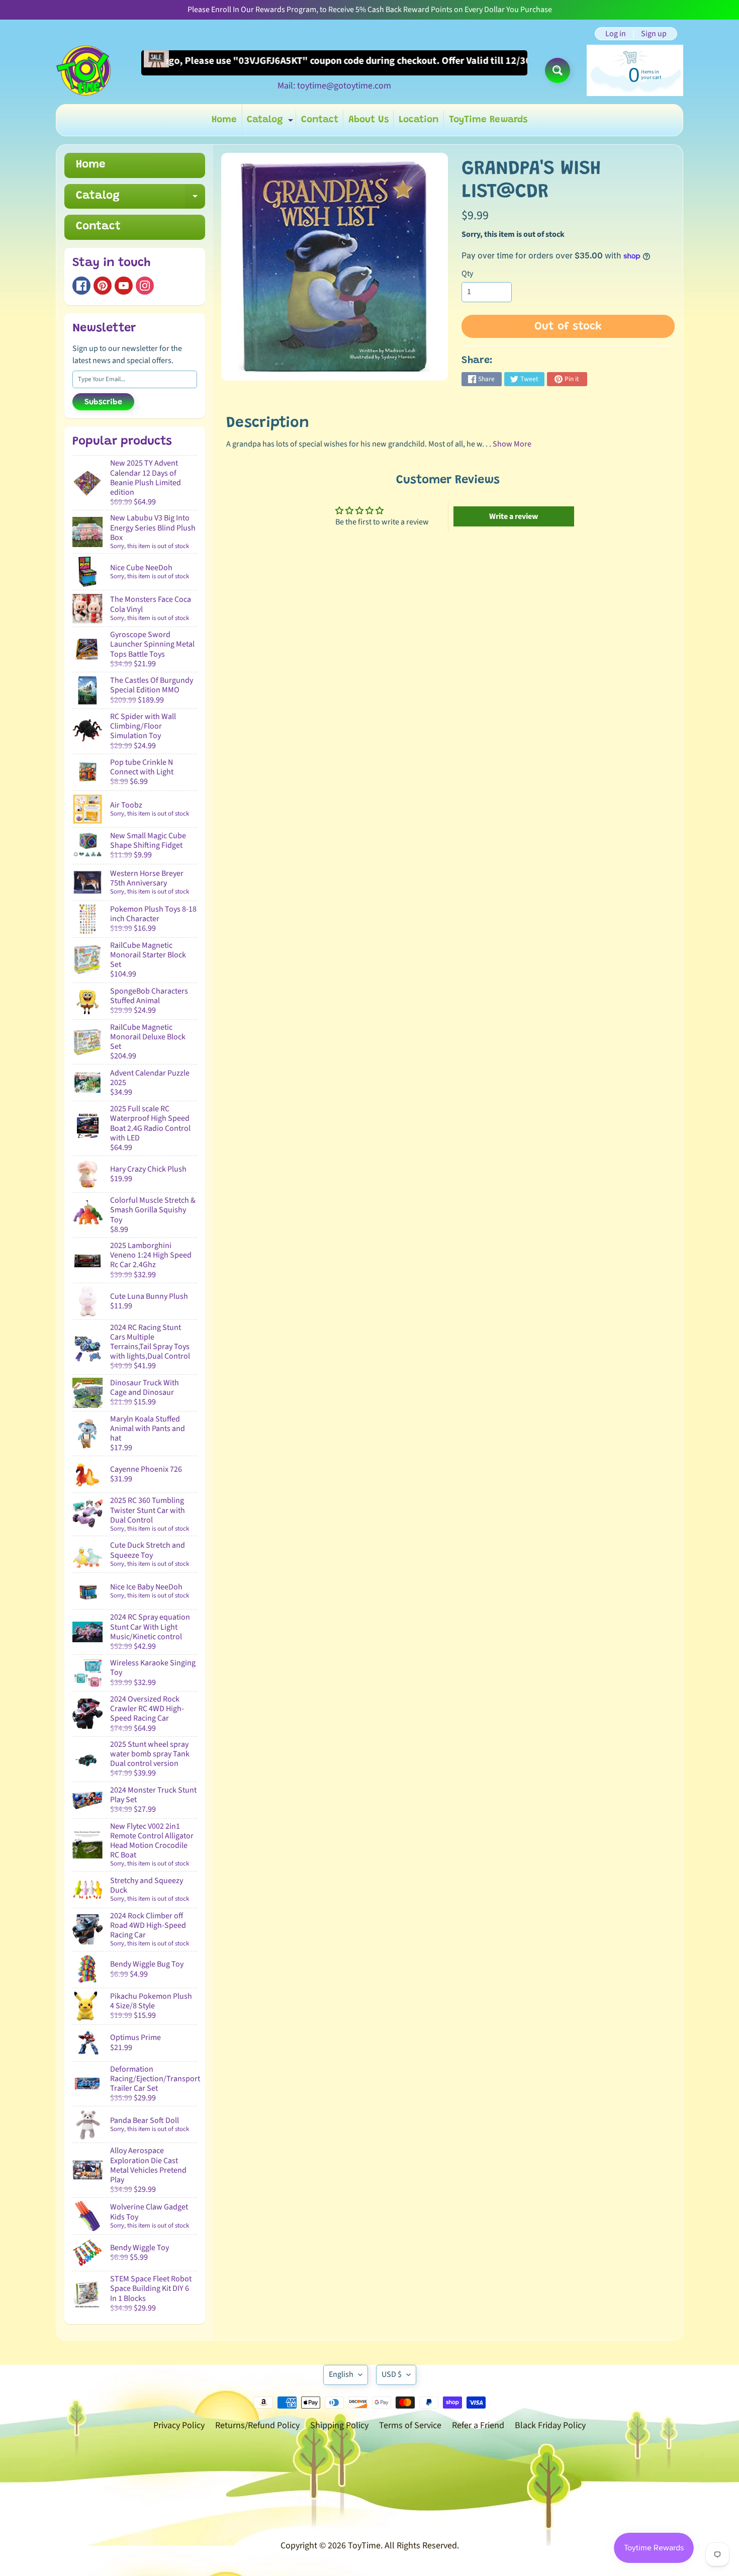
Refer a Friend (478, 2425)
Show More (512, 444)
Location (419, 120)
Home (224, 120)
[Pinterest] (103, 286)
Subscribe (103, 402)
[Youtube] (124, 286)
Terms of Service (410, 2425)
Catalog (271, 122)
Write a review (514, 516)
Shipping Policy (339, 2425)
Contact (320, 120)
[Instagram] (145, 286)
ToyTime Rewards (488, 120)
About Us (368, 120)
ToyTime (364, 2546)
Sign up (654, 34)
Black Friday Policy (550, 2425)
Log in (616, 34)
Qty (467, 274)
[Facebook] (81, 286)
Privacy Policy (179, 2425)
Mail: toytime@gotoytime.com (334, 86)
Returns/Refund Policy (257, 2425)
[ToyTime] (83, 70)
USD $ (392, 2374)
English (341, 2374)
